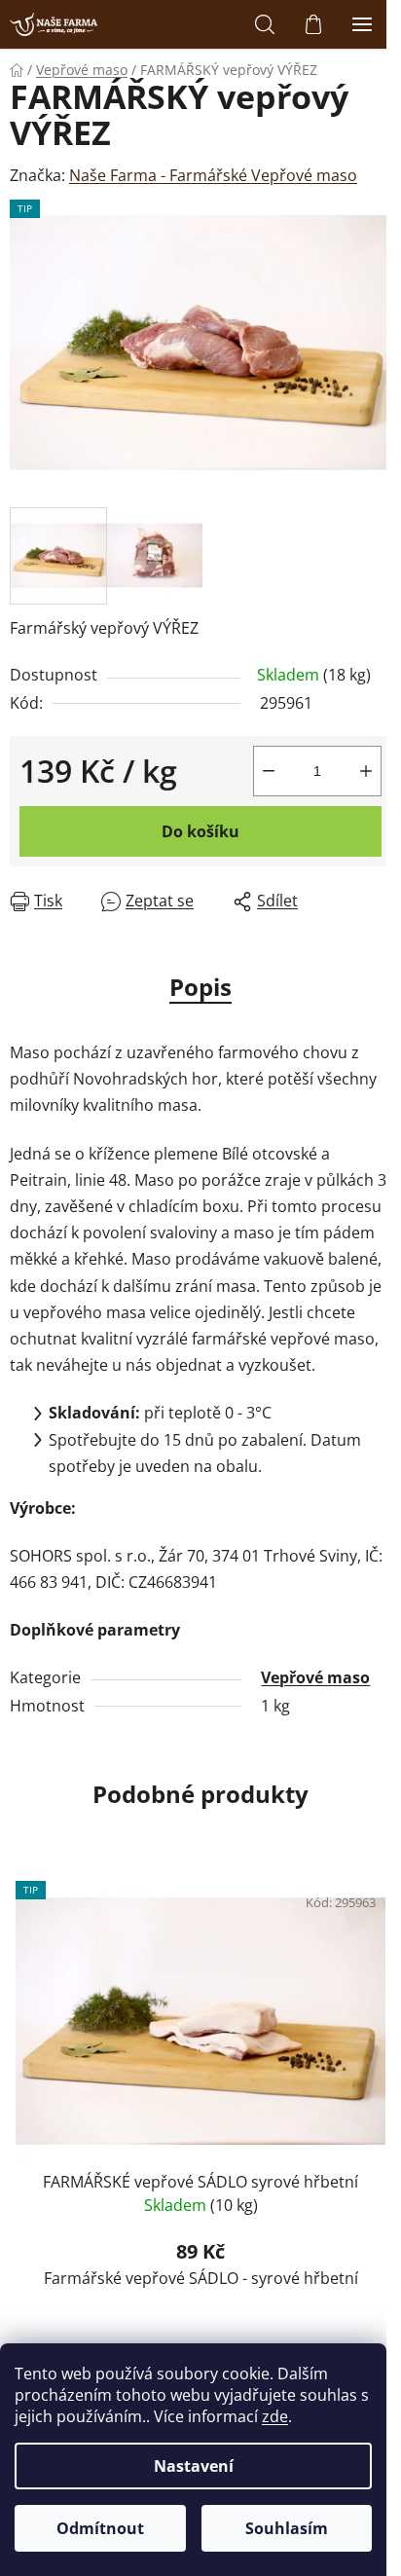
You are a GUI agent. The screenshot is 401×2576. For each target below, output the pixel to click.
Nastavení (194, 2466)
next (381, 1981)
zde (275, 2416)
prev (20, 1981)
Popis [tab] (200, 987)
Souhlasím (287, 2528)
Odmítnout (100, 2528)
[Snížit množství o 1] (269, 771)
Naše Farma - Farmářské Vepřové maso (213, 175)
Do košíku (200, 831)
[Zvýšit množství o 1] (366, 771)
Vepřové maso (315, 1677)
